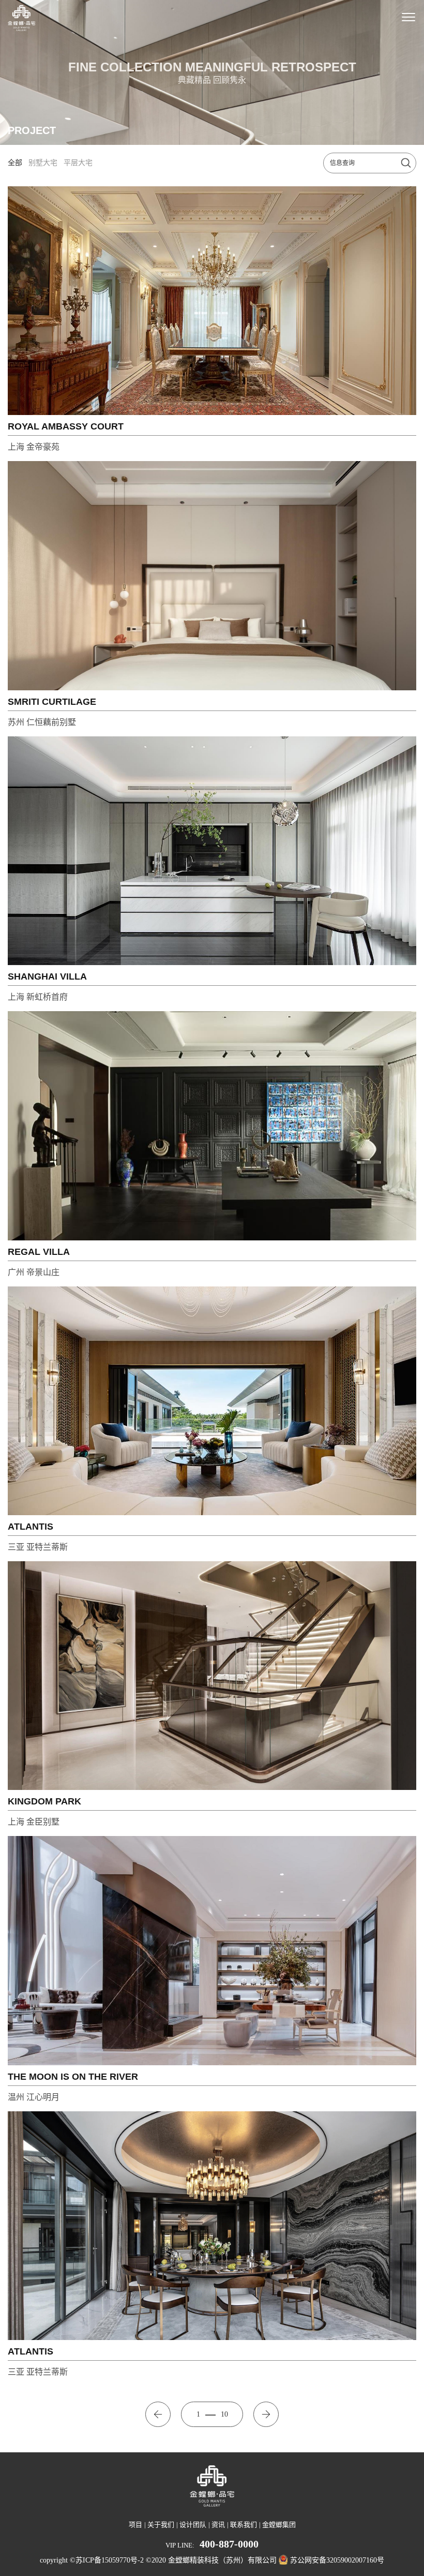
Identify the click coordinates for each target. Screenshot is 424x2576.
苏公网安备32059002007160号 (337, 2560)
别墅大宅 (43, 163)
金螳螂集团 (279, 2525)
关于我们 (161, 2525)
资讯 (218, 2525)
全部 (15, 163)
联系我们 (244, 2525)
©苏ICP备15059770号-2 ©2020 (118, 2560)
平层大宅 (78, 163)
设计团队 (193, 2525)
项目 (135, 2525)
